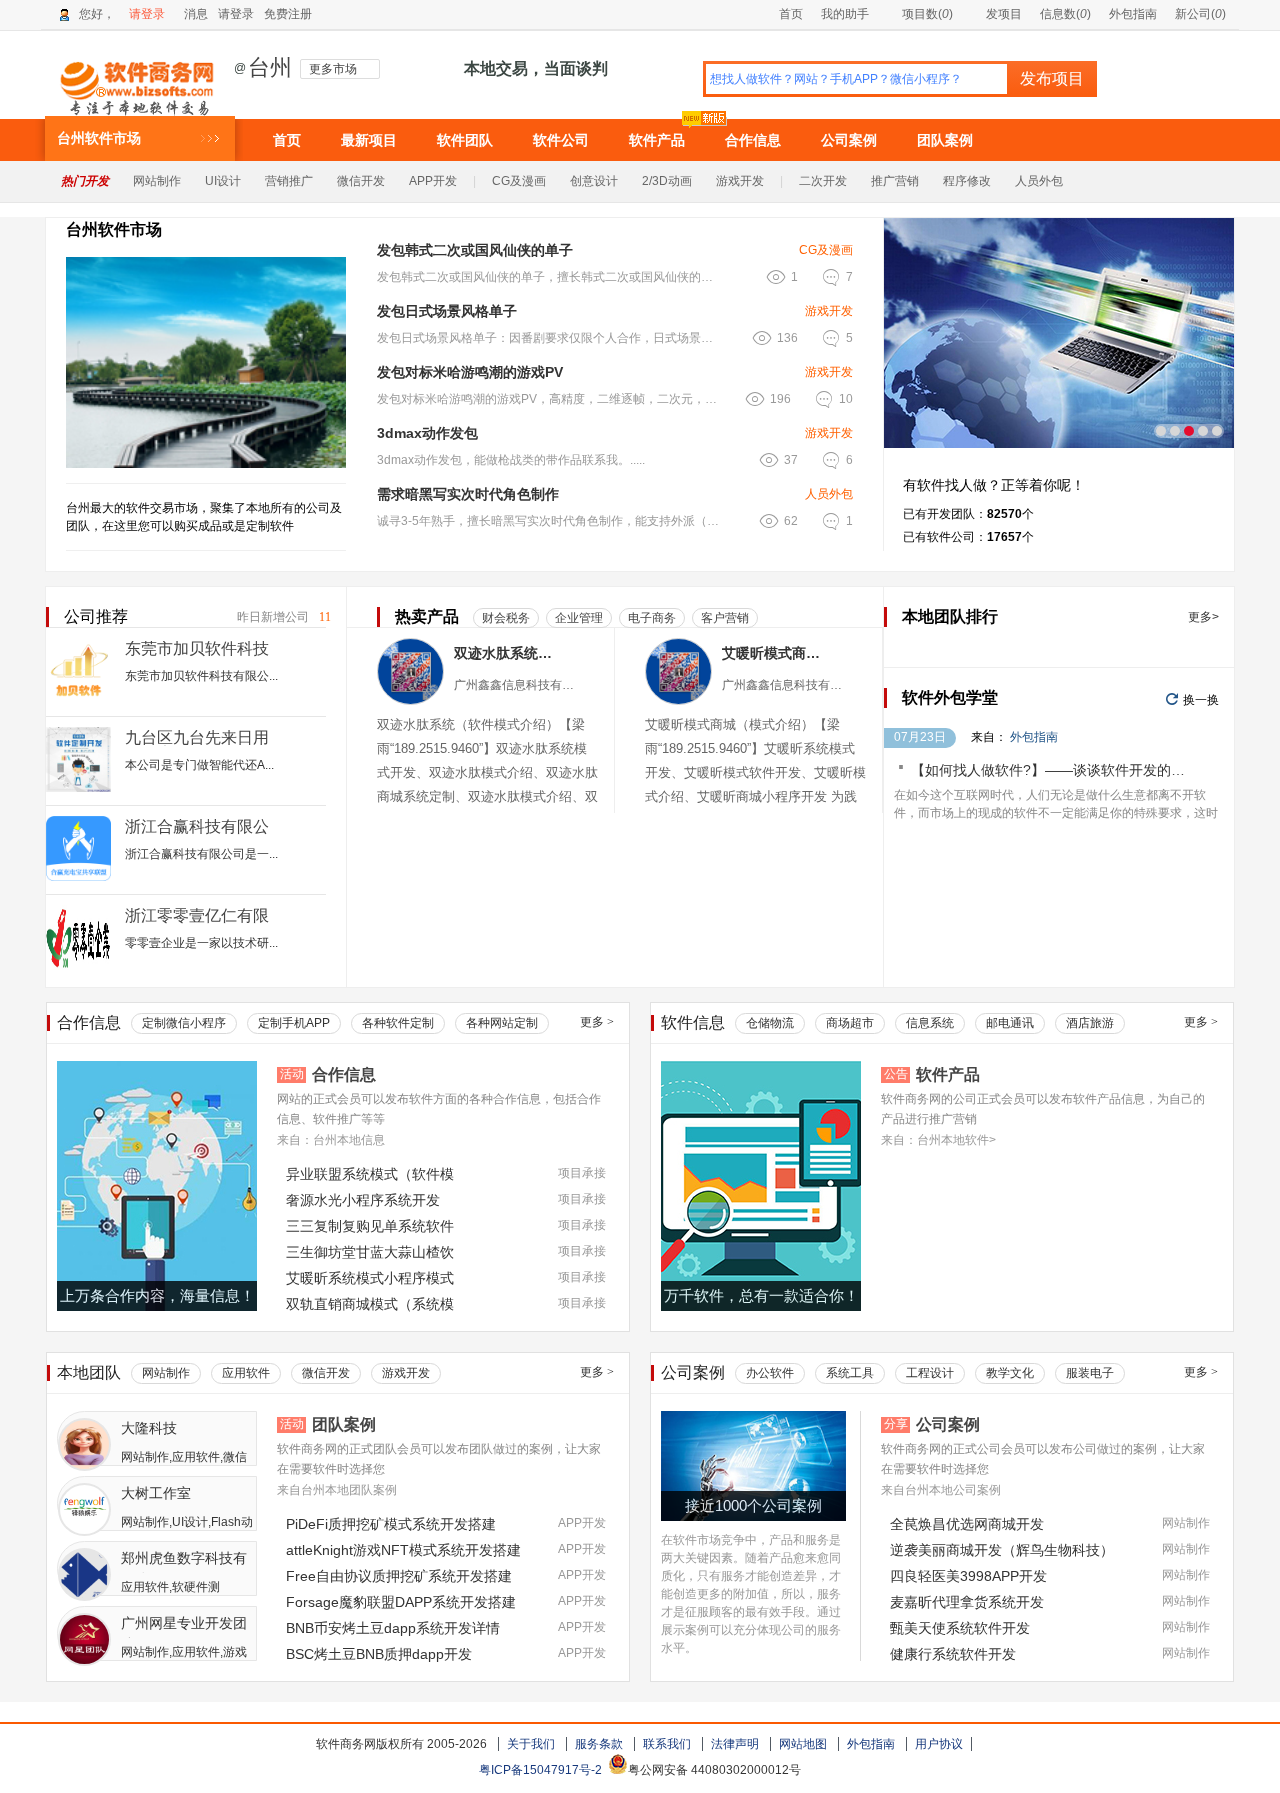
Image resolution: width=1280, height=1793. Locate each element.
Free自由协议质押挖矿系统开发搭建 (399, 1576)
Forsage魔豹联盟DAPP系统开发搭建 (401, 1602)
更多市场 (333, 69)
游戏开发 (740, 181)
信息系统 (930, 1023)
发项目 (1004, 14)
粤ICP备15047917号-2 (540, 1770)
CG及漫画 (519, 181)
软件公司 (561, 140)
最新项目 (369, 140)
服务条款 (599, 1744)
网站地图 (803, 1744)
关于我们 (531, 1744)
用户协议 (939, 1744)
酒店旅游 (1090, 1023)
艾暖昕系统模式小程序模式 (370, 1278)
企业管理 (579, 618)
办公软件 (770, 1373)
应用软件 (246, 1373)
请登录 (147, 14)
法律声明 (735, 1744)
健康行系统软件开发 (953, 1654)
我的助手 (845, 14)
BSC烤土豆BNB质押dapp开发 (379, 1654)
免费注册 (288, 14)
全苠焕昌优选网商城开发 (967, 1524)
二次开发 (823, 181)
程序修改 (967, 181)
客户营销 (725, 618)
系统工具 (850, 1373)
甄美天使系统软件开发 (960, 1628)
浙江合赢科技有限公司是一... (201, 854)
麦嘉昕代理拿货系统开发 (967, 1602)
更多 (597, 1022)
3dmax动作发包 (427, 433)
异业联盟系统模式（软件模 (370, 1174)
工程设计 (930, 1373)
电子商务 (652, 618)
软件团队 (465, 140)
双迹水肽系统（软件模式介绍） (506, 653)
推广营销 (895, 181)
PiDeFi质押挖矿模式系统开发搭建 (391, 1524)
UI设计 (223, 181)
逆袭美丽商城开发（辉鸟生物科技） (1002, 1550)
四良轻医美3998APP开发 (968, 1576)
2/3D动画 (667, 181)
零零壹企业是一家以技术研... (201, 943)
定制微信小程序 (184, 1023)
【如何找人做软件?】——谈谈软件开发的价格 (1055, 770)
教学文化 (1010, 1373)
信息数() (1065, 14)
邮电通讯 (1010, 1023)
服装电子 (1090, 1373)
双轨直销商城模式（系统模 (370, 1304)
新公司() (1200, 14)
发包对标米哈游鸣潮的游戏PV (470, 372)
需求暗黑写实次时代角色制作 (468, 494)
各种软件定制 (398, 1023)
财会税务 (506, 618)
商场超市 (850, 1023)
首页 (791, 14)
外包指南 (1133, 14)
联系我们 (667, 1744)
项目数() (927, 14)
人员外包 (1039, 181)
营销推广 (289, 181)
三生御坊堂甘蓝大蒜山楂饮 (370, 1252)
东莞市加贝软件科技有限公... (201, 676)
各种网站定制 (502, 1023)
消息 (196, 14)
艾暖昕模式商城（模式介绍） (774, 653)
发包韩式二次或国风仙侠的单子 (475, 250)
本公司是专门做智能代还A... (199, 765)
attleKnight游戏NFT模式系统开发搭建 (403, 1550)
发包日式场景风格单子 (447, 311)
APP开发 (433, 181)
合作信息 (753, 140)
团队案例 (945, 140)
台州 (270, 68)
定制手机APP (294, 1023)
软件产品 (657, 140)
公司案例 (849, 140)
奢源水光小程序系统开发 (363, 1200)
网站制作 (157, 181)
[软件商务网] (137, 79)
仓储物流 (770, 1023)
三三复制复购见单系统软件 (370, 1226)
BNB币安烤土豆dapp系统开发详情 (393, 1628)
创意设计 (594, 181)
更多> (1203, 617)
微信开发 (361, 181)
